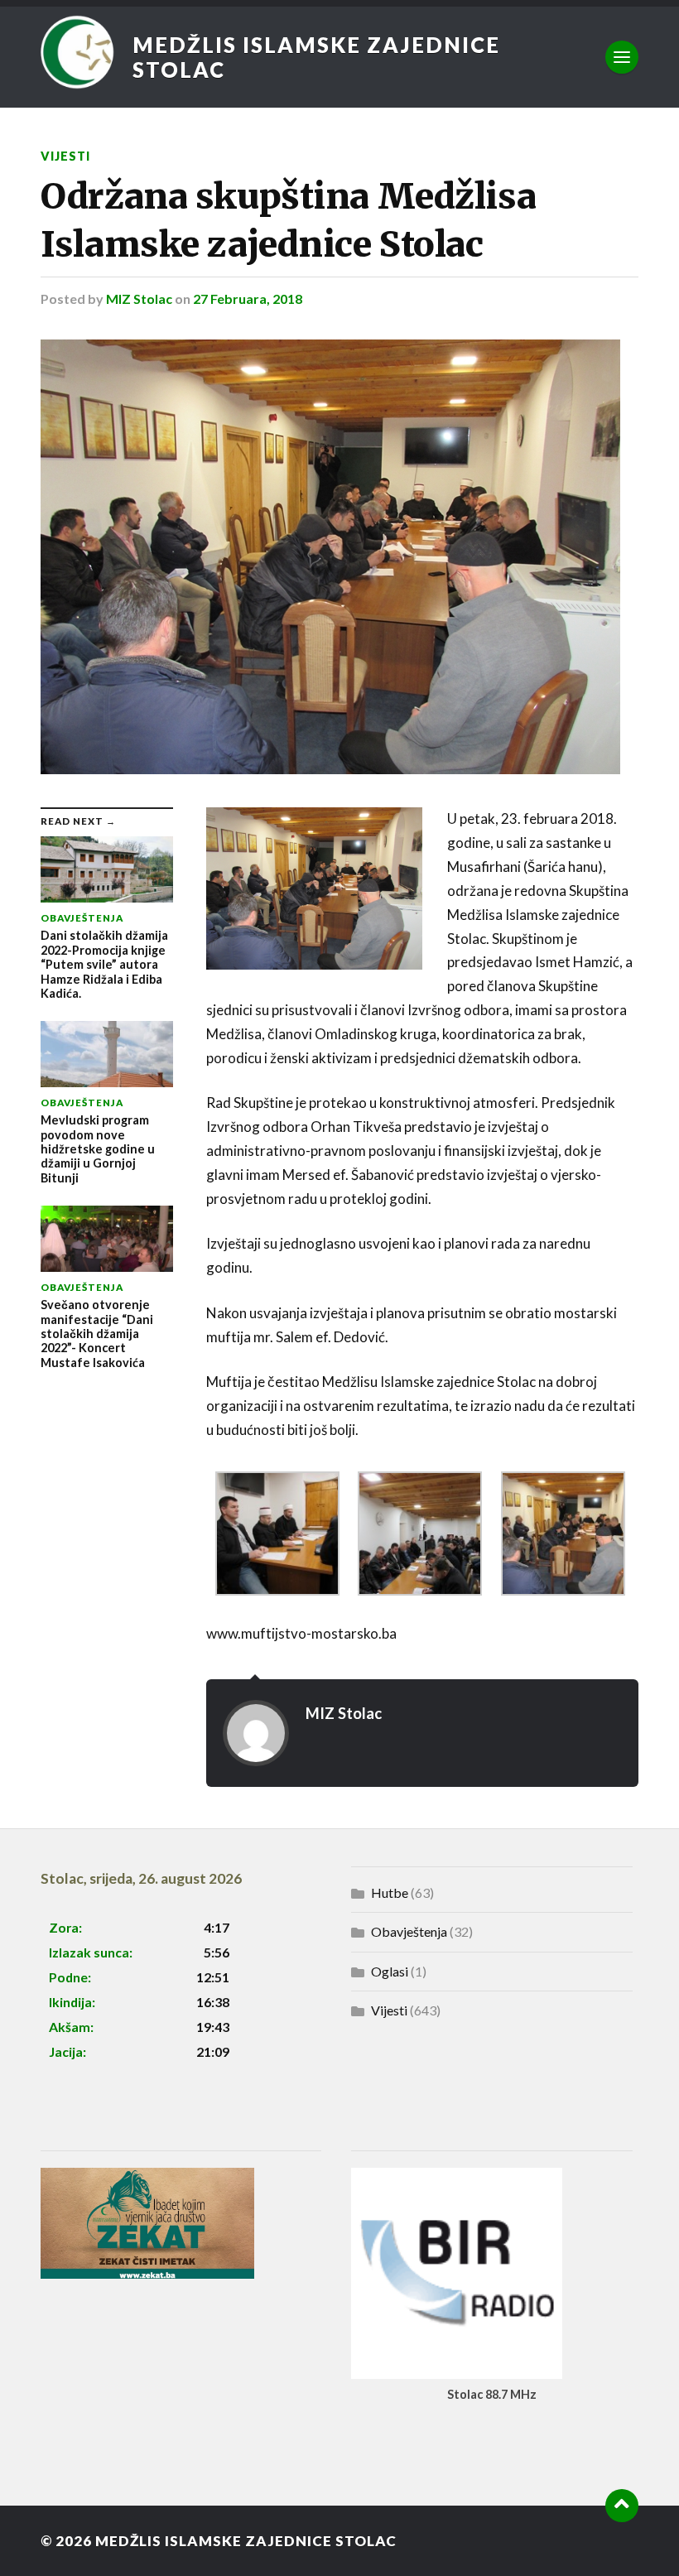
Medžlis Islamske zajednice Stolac (316, 57)
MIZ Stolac (139, 299)
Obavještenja (409, 1931)
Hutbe (390, 1892)
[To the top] (622, 2506)
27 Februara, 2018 (248, 299)
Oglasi (390, 1971)
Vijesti (65, 156)
